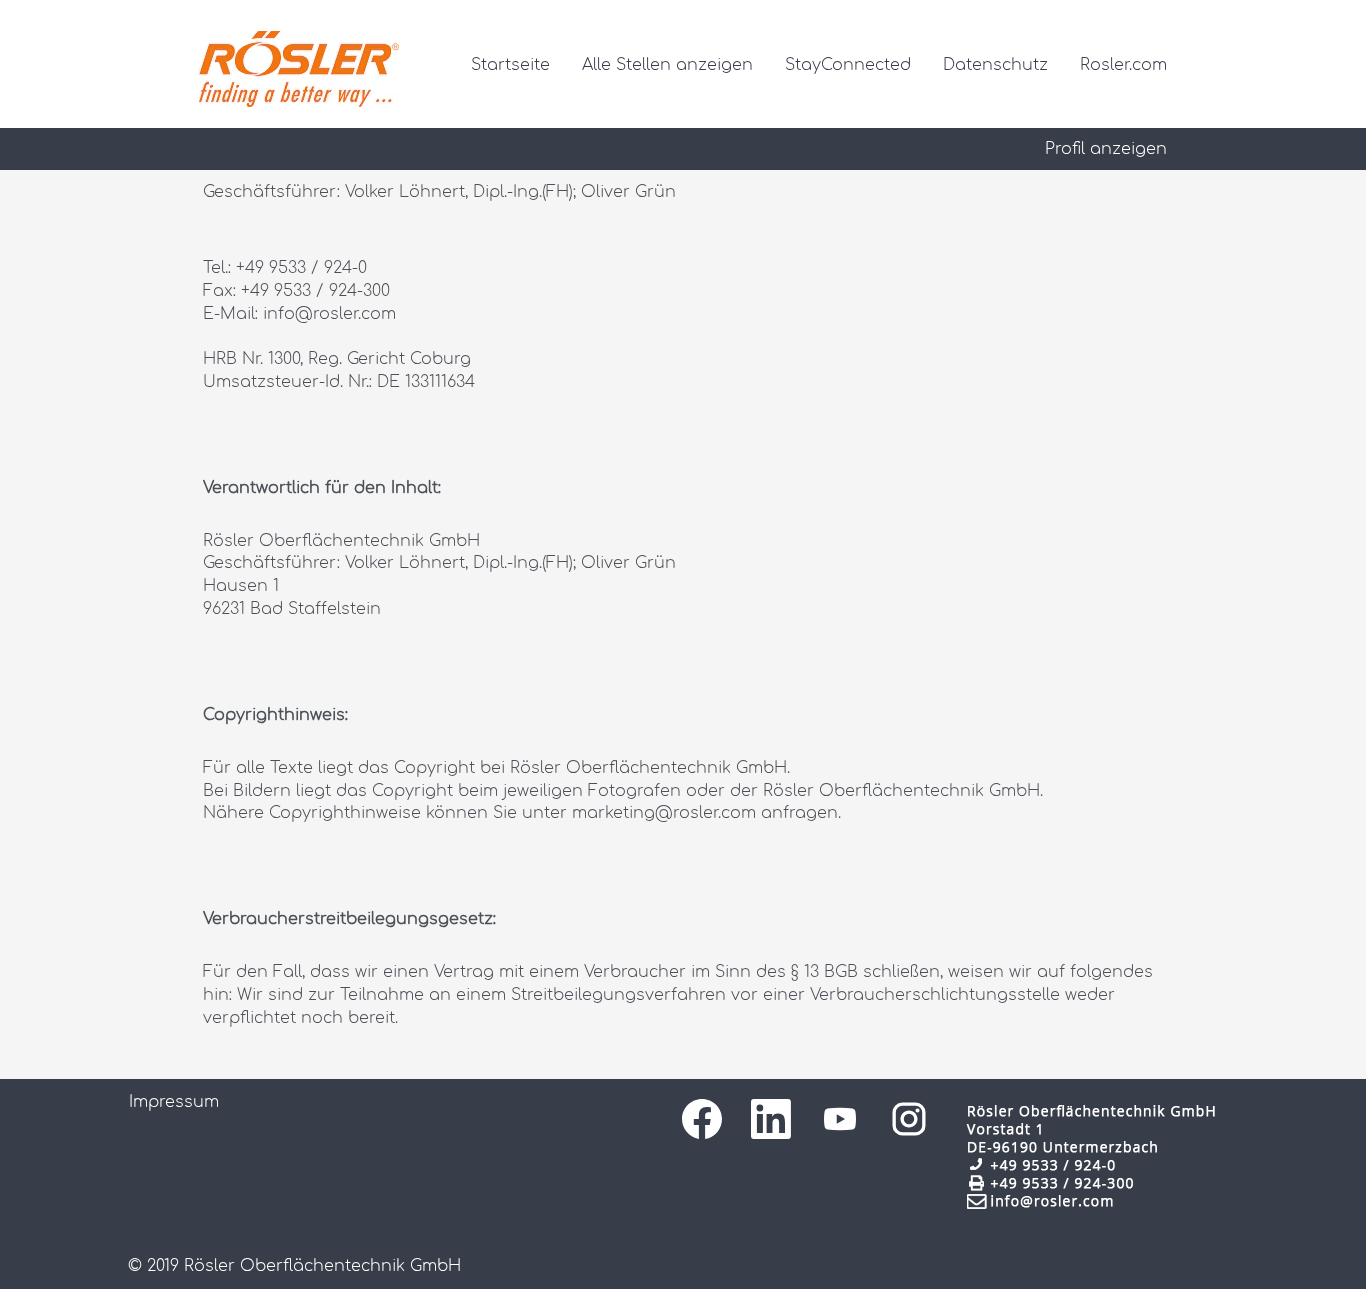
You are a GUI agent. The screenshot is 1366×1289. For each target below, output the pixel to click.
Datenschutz (995, 65)
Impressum (174, 1102)
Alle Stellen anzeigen (667, 65)
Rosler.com (1123, 65)
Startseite (510, 65)
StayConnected (848, 65)
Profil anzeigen (1106, 149)
